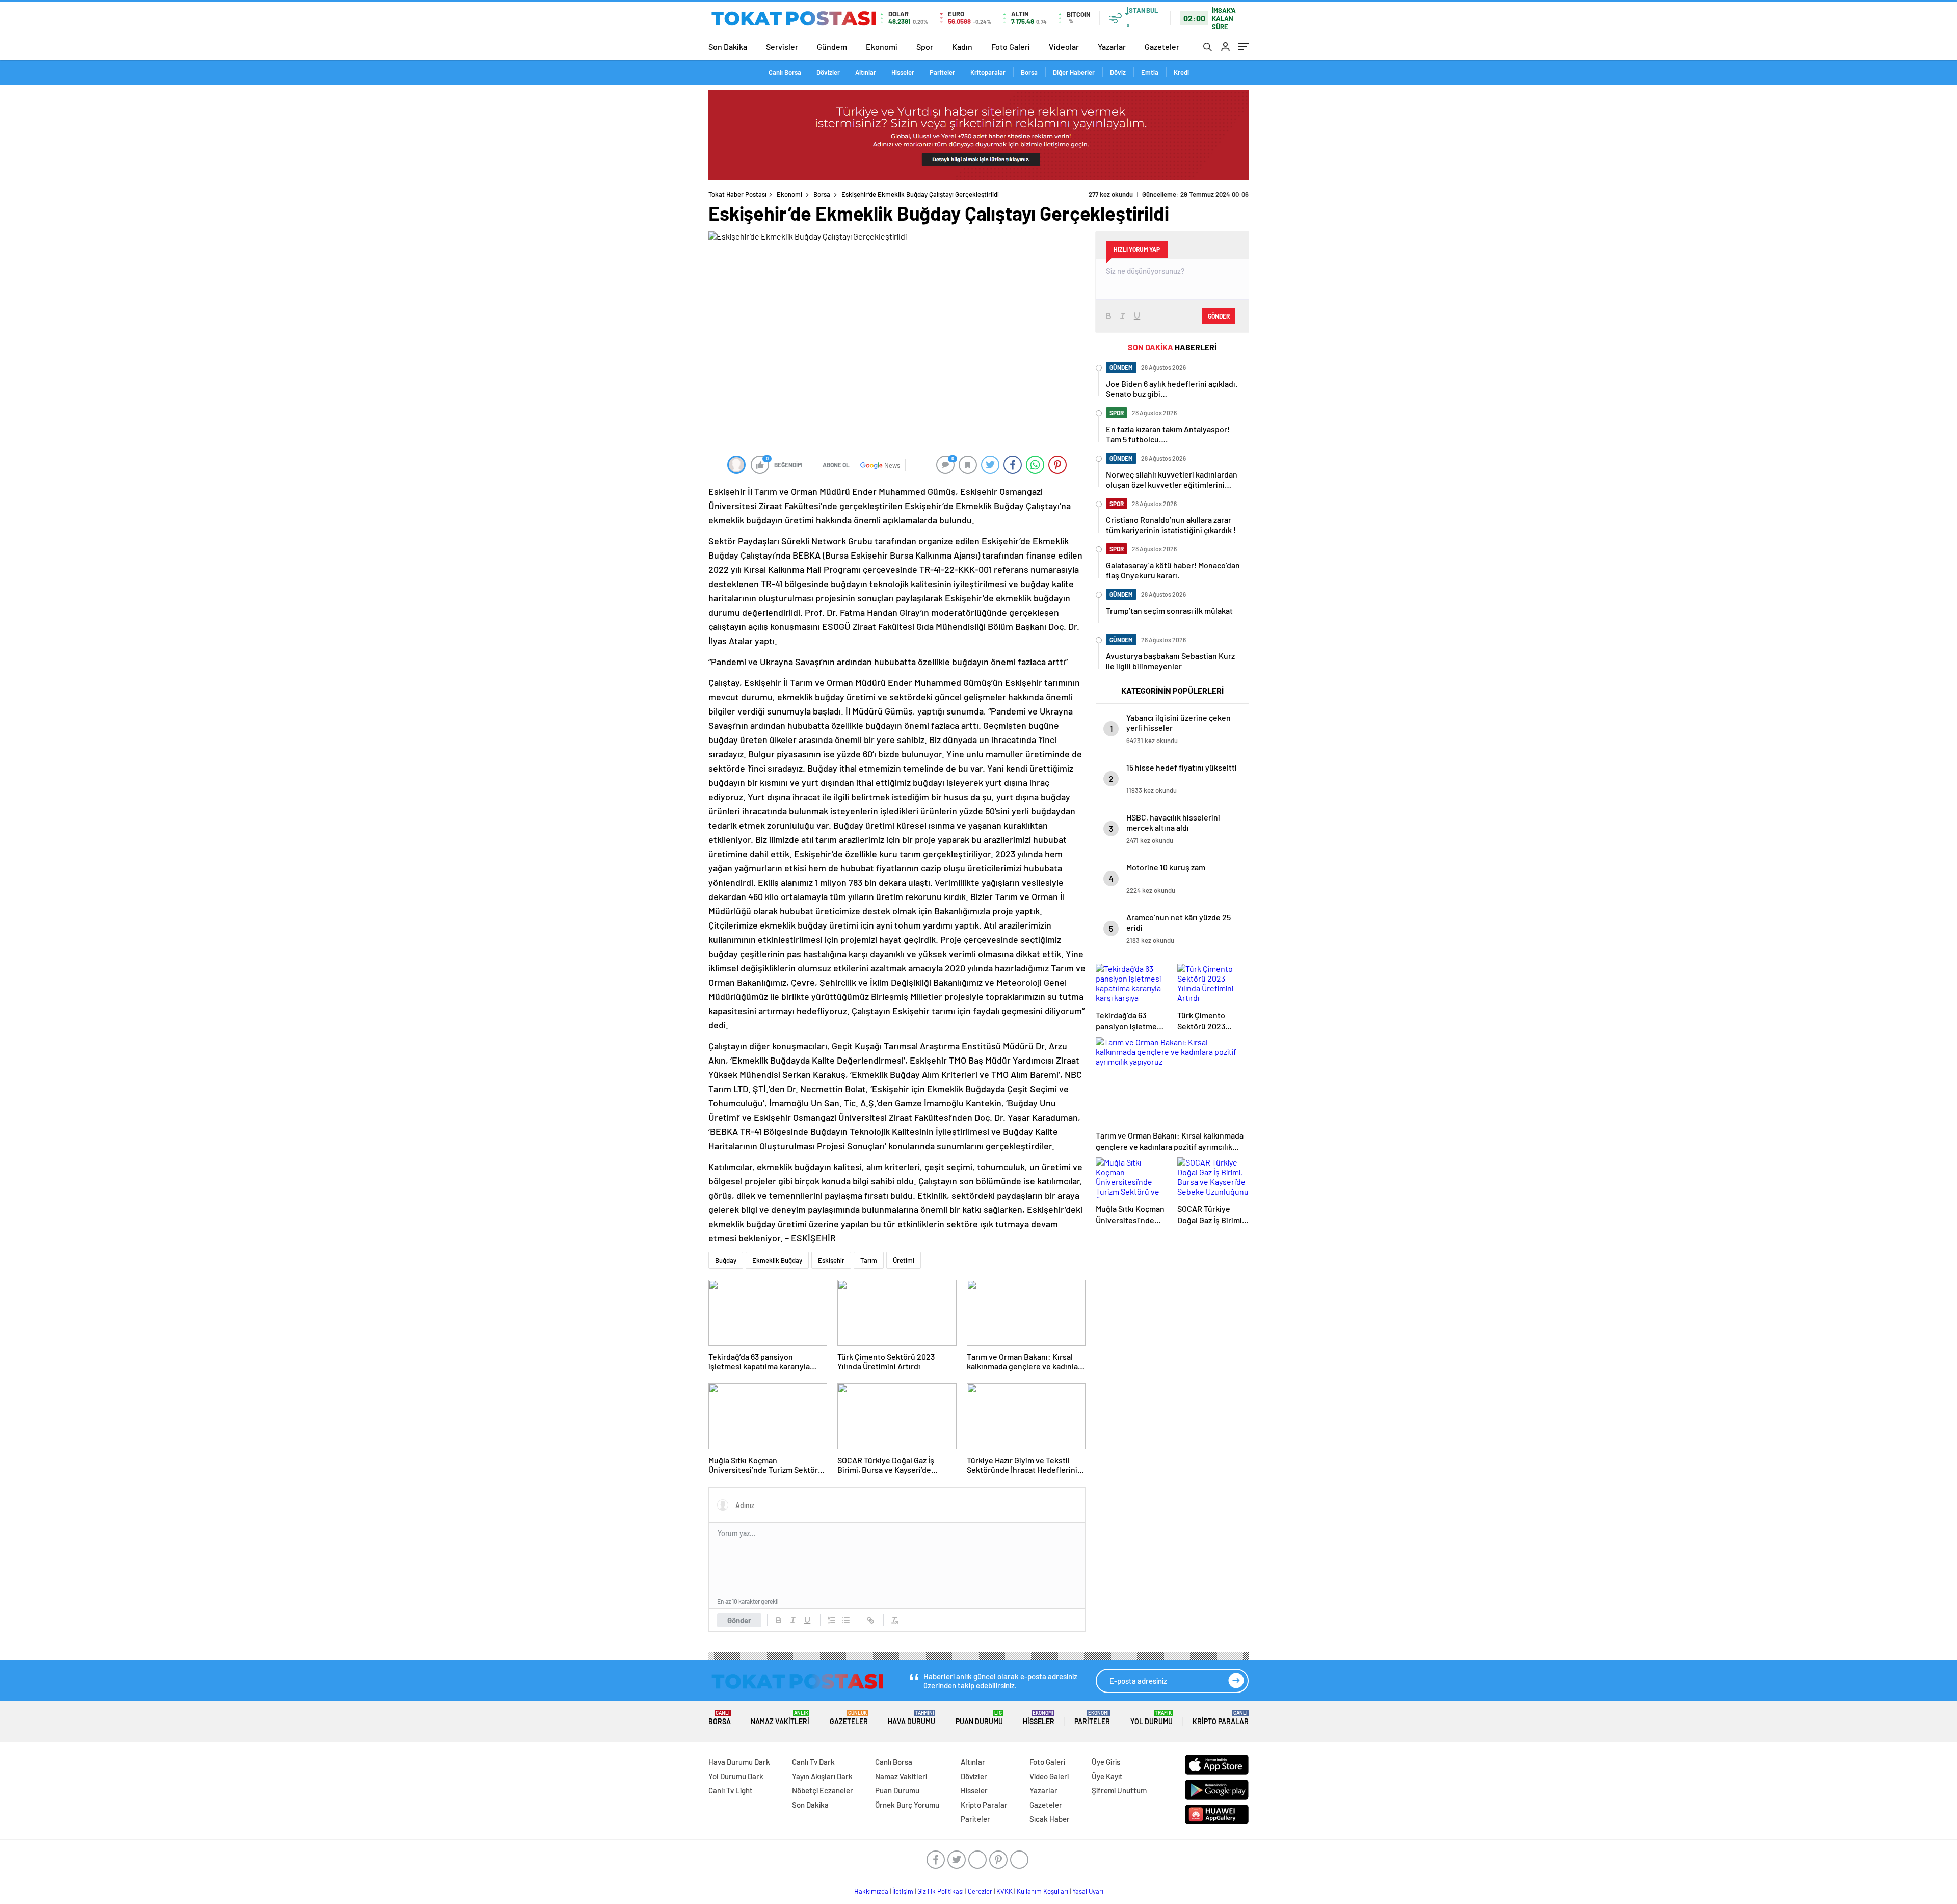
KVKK (1004, 1891)
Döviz (1118, 72)
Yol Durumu (1152, 1718)
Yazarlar (1112, 47)
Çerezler (980, 1891)
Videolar (1064, 47)
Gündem (832, 47)
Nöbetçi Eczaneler (823, 1790)
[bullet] (846, 1620)
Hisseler (903, 72)
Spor (925, 47)
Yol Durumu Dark (736, 1776)
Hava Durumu (911, 1718)
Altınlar (866, 72)
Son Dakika (728, 47)
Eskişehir (831, 1260)
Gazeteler (1162, 47)
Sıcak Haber (1050, 1819)
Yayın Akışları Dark (822, 1776)
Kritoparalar (988, 72)
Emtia (1150, 72)
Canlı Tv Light (731, 1790)
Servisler (782, 47)
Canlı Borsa (785, 72)
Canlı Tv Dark (813, 1762)
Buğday (726, 1260)
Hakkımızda (871, 1891)
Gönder (739, 1620)
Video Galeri (1049, 1776)
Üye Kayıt (1107, 1776)
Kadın (962, 47)
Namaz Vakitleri (780, 1718)
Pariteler (942, 72)
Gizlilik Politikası (941, 1891)
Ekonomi (882, 47)
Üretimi (904, 1260)
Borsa (1029, 72)
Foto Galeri (1011, 47)
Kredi (1181, 72)
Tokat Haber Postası (737, 194)
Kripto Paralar (1221, 1718)
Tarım (869, 1260)
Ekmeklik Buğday (777, 1260)
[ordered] (832, 1620)
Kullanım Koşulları (1042, 1891)
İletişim (903, 1891)
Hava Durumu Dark (739, 1762)
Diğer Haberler (1074, 72)
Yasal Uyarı (1088, 1891)
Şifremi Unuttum (1119, 1790)
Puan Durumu (979, 1718)
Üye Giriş (1106, 1762)
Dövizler (828, 72)
